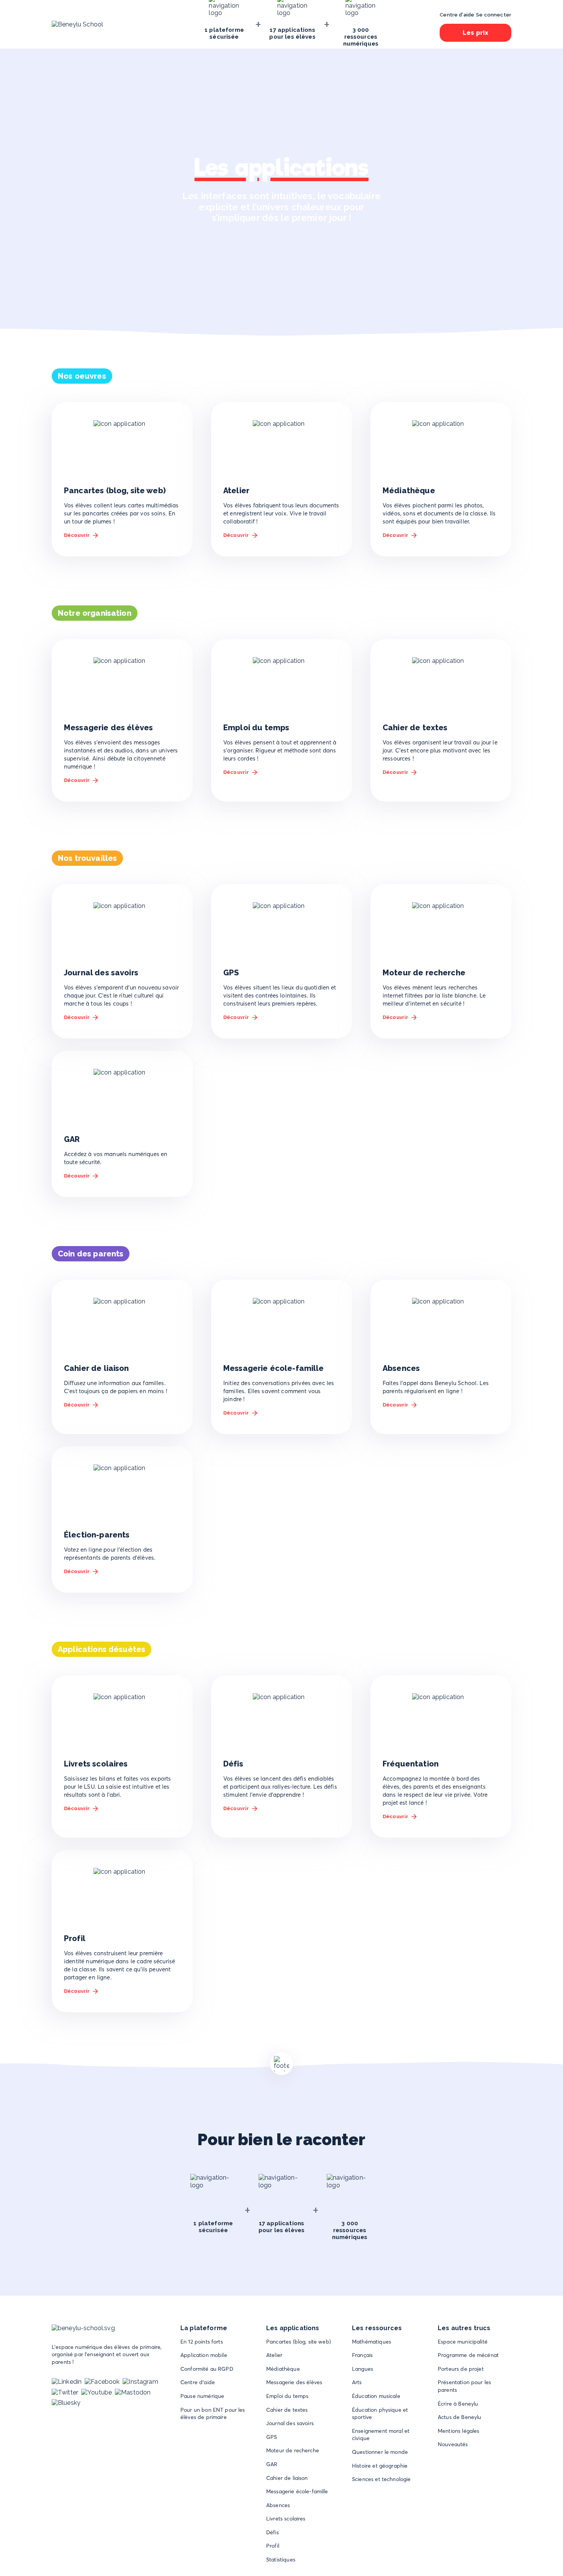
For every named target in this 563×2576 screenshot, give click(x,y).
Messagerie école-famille (297, 2491)
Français (362, 2355)
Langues (363, 2369)
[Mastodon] (133, 2392)
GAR (272, 2464)
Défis (272, 2532)
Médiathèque (283, 2369)
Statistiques (281, 2560)
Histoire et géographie (380, 2466)
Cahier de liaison (287, 2478)
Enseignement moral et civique (381, 2435)
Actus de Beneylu (459, 2417)
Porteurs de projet (461, 2369)
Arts (357, 2382)
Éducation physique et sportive (380, 2414)
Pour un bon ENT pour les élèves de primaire (213, 2414)
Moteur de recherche (293, 2450)
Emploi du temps (287, 2396)
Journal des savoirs (290, 2423)
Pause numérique (202, 2396)
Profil (273, 2546)
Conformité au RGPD (207, 2369)
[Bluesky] (66, 2403)
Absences (278, 2505)
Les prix (475, 33)
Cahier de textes (287, 2410)
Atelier (274, 2355)
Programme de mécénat (468, 2355)
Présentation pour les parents (464, 2386)
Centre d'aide (198, 2382)
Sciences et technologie (381, 2479)
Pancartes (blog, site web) (299, 2342)
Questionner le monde (380, 2452)
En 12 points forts (202, 2342)
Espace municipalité (463, 2342)
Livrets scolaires (286, 2519)
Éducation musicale (376, 2396)
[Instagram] (140, 2382)
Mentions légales (458, 2431)
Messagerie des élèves (294, 2382)
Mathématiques (372, 2342)
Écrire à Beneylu (458, 2404)
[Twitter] (65, 2392)
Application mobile (204, 2355)
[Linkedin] (67, 2382)
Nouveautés (453, 2444)
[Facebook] (102, 2382)
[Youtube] (97, 2392)
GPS (272, 2437)
